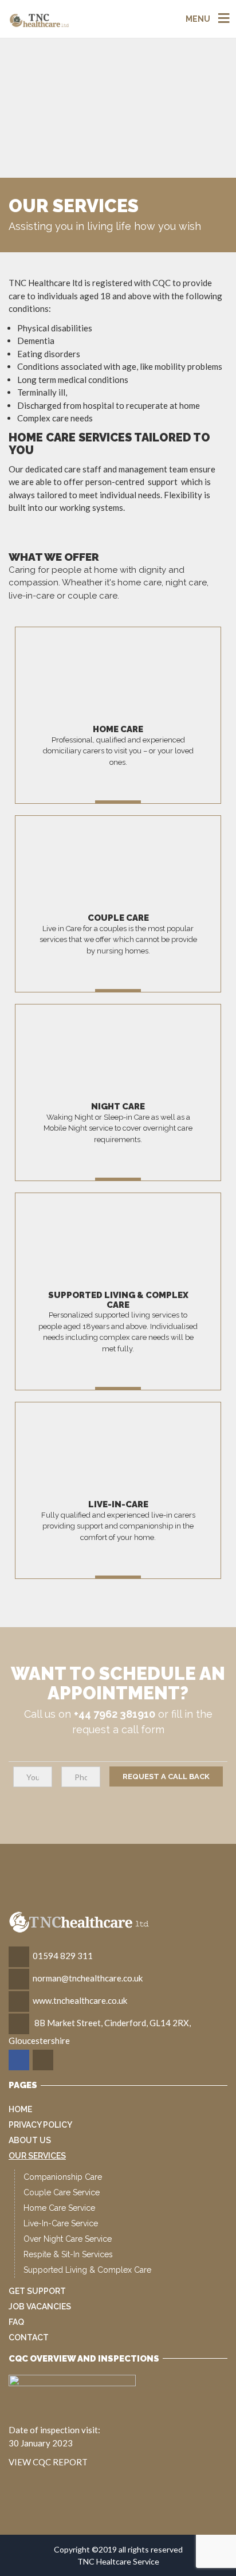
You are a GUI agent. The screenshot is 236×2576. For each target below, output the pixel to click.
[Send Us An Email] (44, 2060)
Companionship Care (63, 2177)
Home (20, 2109)
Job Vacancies (40, 2307)
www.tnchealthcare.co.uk (80, 2000)
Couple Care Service (62, 2192)
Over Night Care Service (68, 2239)
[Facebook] (20, 2060)
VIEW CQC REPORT (48, 2462)
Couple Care (118, 918)
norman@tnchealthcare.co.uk (88, 1978)
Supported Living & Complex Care (118, 1300)
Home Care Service (59, 2208)
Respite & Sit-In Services (68, 2254)
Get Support (37, 2291)
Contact (29, 2337)
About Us (30, 2140)
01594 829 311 (63, 1956)
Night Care (118, 1107)
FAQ (16, 2322)
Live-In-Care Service (61, 2223)
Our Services (37, 2156)
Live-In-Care (118, 1504)
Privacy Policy (40, 2125)
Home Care (118, 729)
